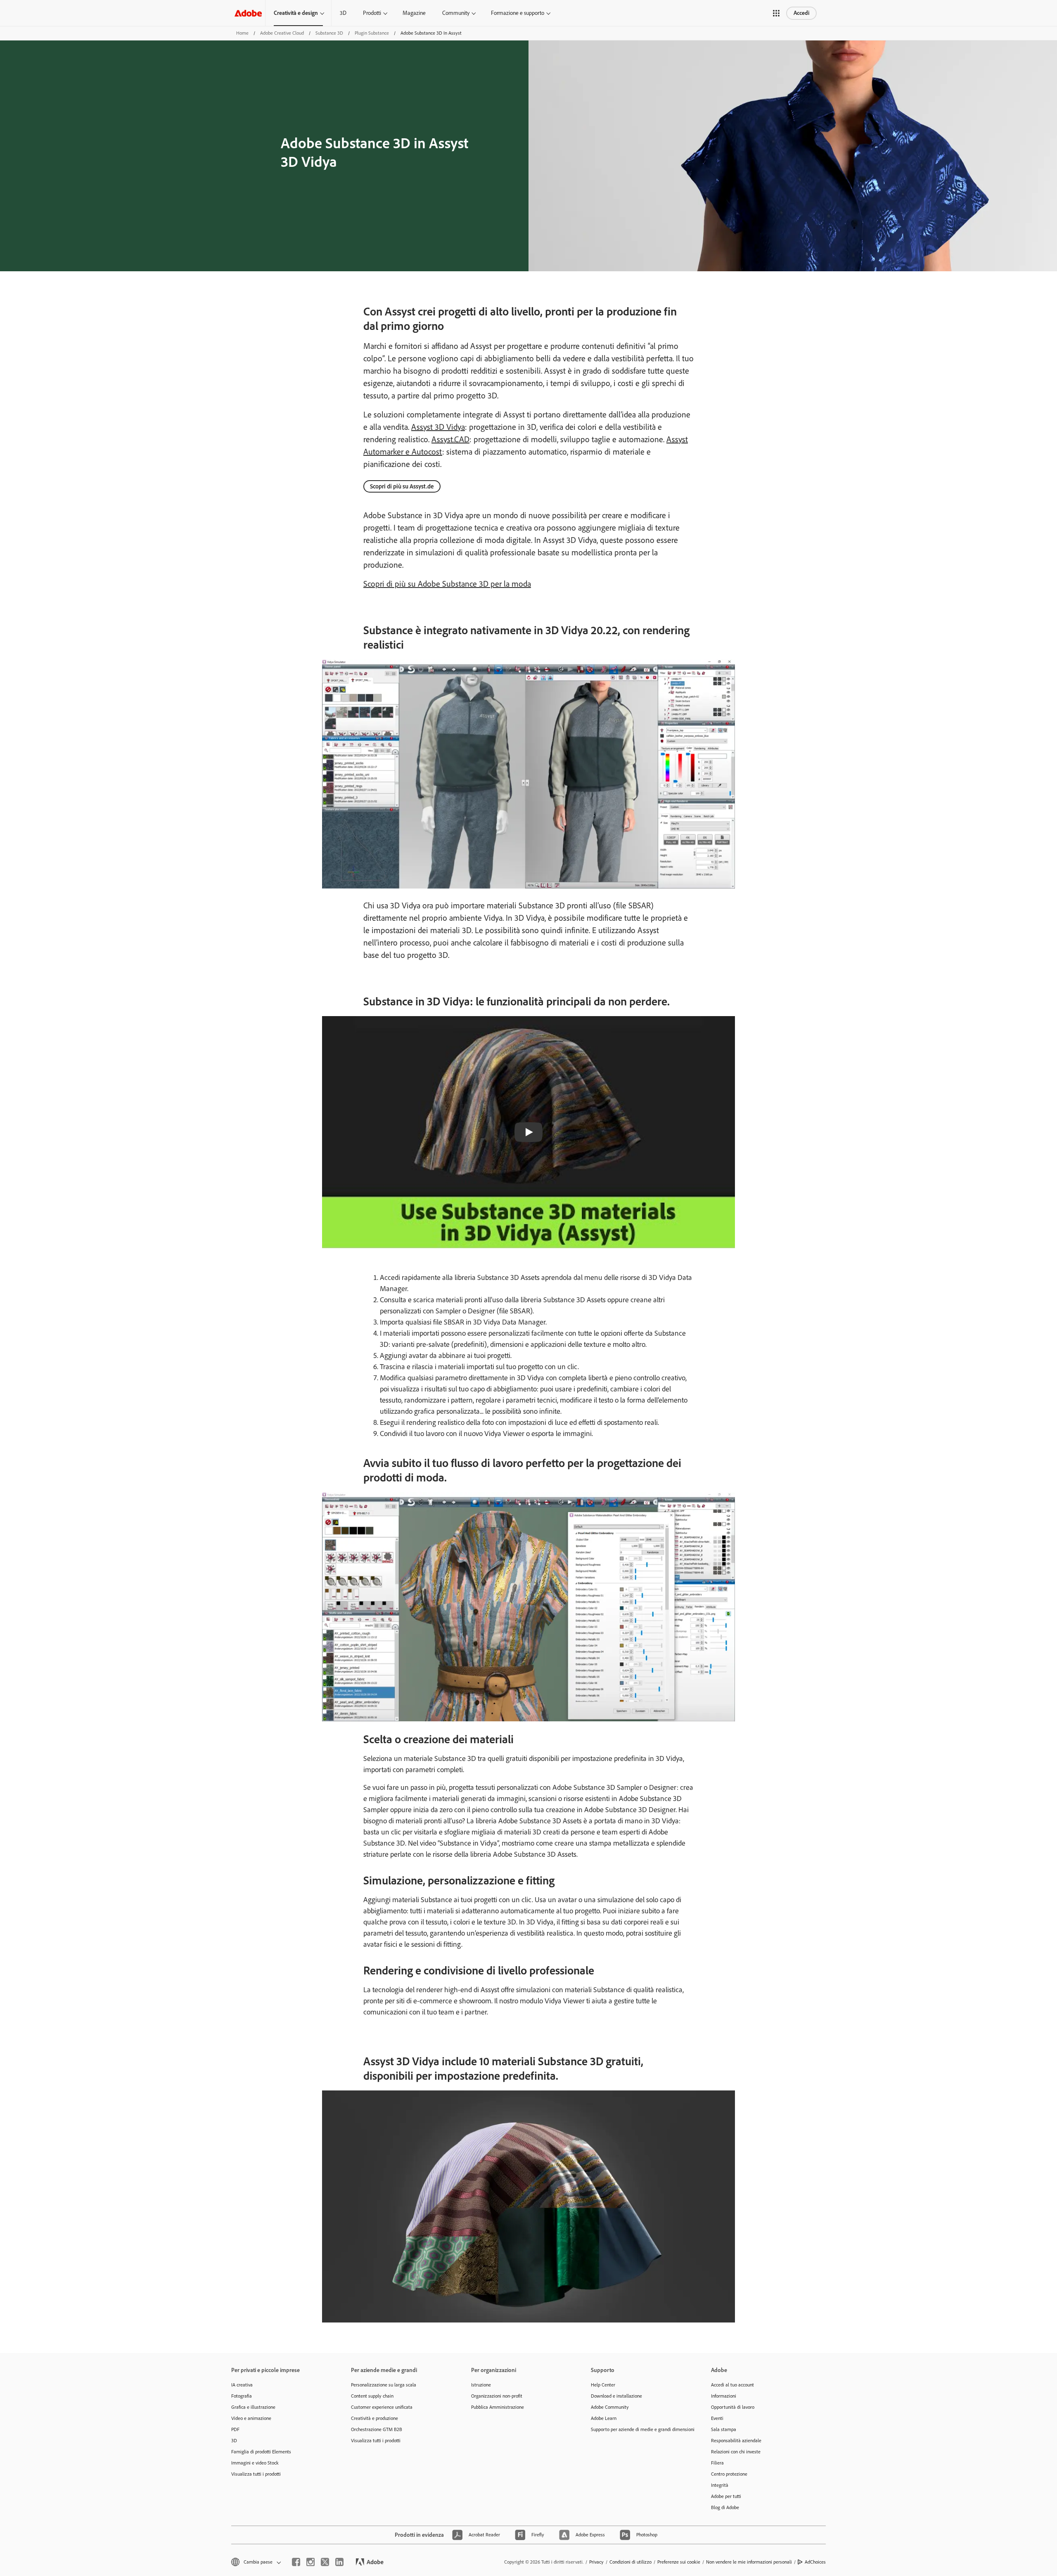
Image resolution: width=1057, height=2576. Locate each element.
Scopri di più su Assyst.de (402, 486)
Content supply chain (372, 2396)
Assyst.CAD (450, 439)
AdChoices (815, 2562)
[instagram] (310, 2562)
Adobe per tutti (726, 2496)
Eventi (717, 2418)
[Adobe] (248, 13)
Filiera (717, 2463)
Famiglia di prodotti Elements (261, 2452)
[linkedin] (339, 2562)
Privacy (596, 2562)
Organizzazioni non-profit (497, 2396)
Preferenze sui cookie (679, 2562)
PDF (235, 2429)
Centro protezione (729, 2474)
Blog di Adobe (725, 2507)
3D (343, 13)
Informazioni (724, 2396)
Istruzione (481, 2385)
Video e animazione (251, 2418)
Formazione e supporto (518, 13)
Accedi (801, 13)
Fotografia (242, 2396)
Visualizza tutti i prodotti (256, 2474)
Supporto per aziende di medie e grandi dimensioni (638, 2429)
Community (456, 13)
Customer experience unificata (382, 2407)
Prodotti (372, 13)
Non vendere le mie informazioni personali (749, 2562)
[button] (776, 13)
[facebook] (296, 2562)
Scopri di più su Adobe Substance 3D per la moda (447, 584)
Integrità (720, 2485)
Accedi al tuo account (732, 2385)
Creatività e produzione (374, 2418)
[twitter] (325, 2562)
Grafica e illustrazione (253, 2407)
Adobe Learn (604, 2418)
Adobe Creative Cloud (282, 33)
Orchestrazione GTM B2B (377, 2429)
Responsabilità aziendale (736, 2441)
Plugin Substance (372, 33)
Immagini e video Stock (255, 2463)
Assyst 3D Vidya (438, 427)
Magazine (414, 13)
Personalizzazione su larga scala (384, 2385)
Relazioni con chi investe (736, 2452)
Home (242, 33)
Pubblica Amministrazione (498, 2407)
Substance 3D (329, 33)
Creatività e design (296, 13)
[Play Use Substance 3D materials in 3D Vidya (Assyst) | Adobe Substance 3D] (528, 1132)
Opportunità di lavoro (733, 2407)
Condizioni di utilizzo (630, 2562)
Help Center (603, 2385)
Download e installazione (616, 2396)
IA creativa (242, 2385)
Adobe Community (610, 2407)
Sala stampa (724, 2429)
